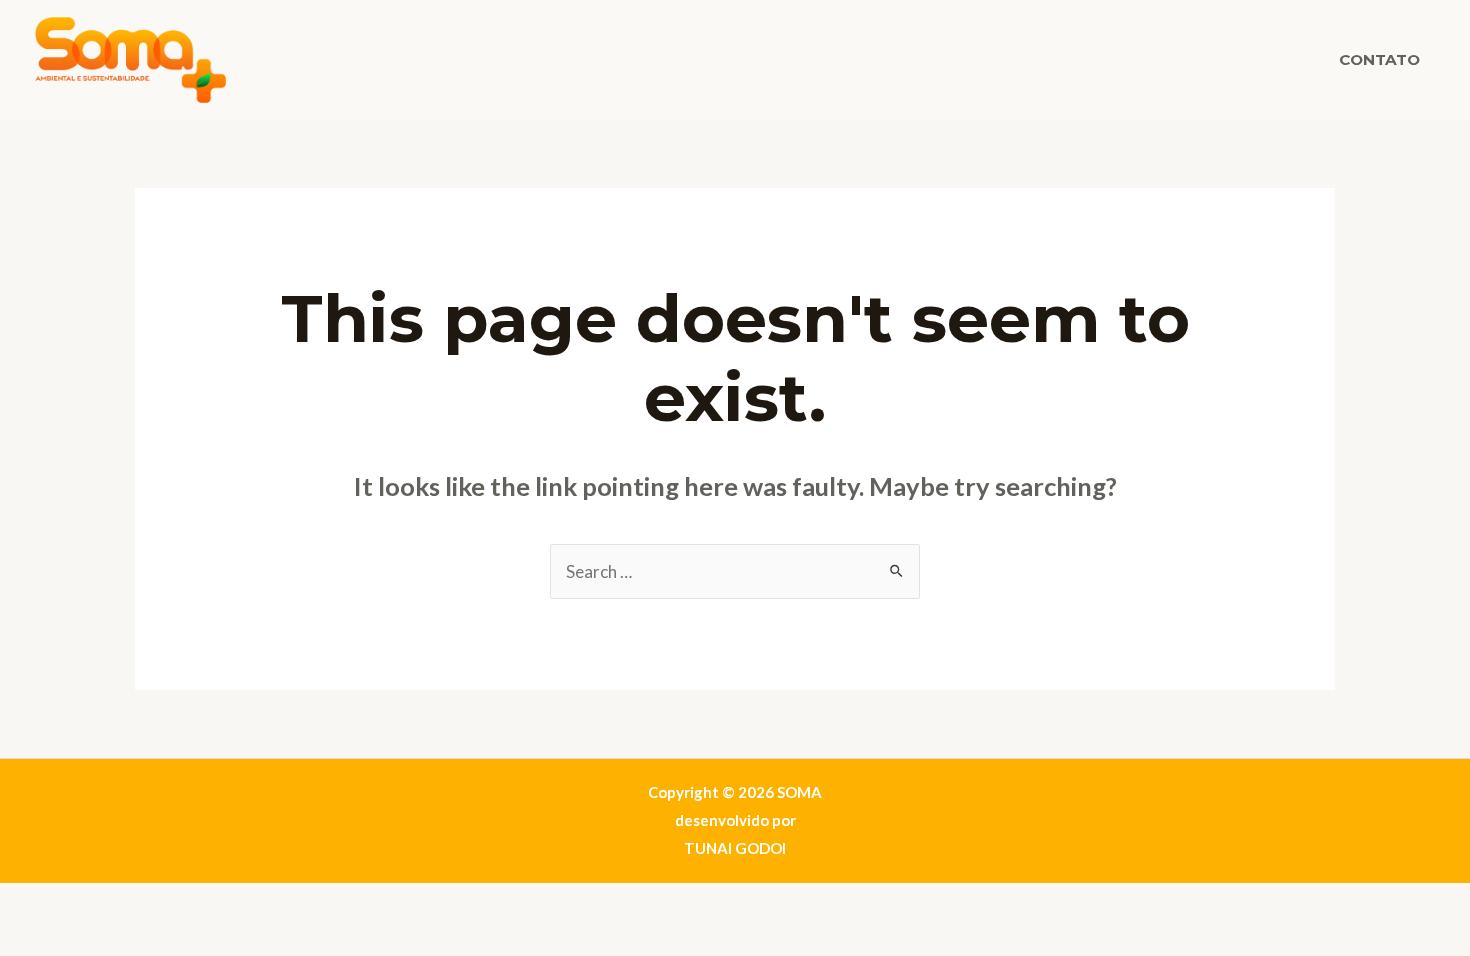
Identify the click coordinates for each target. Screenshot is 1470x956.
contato (1379, 59)
